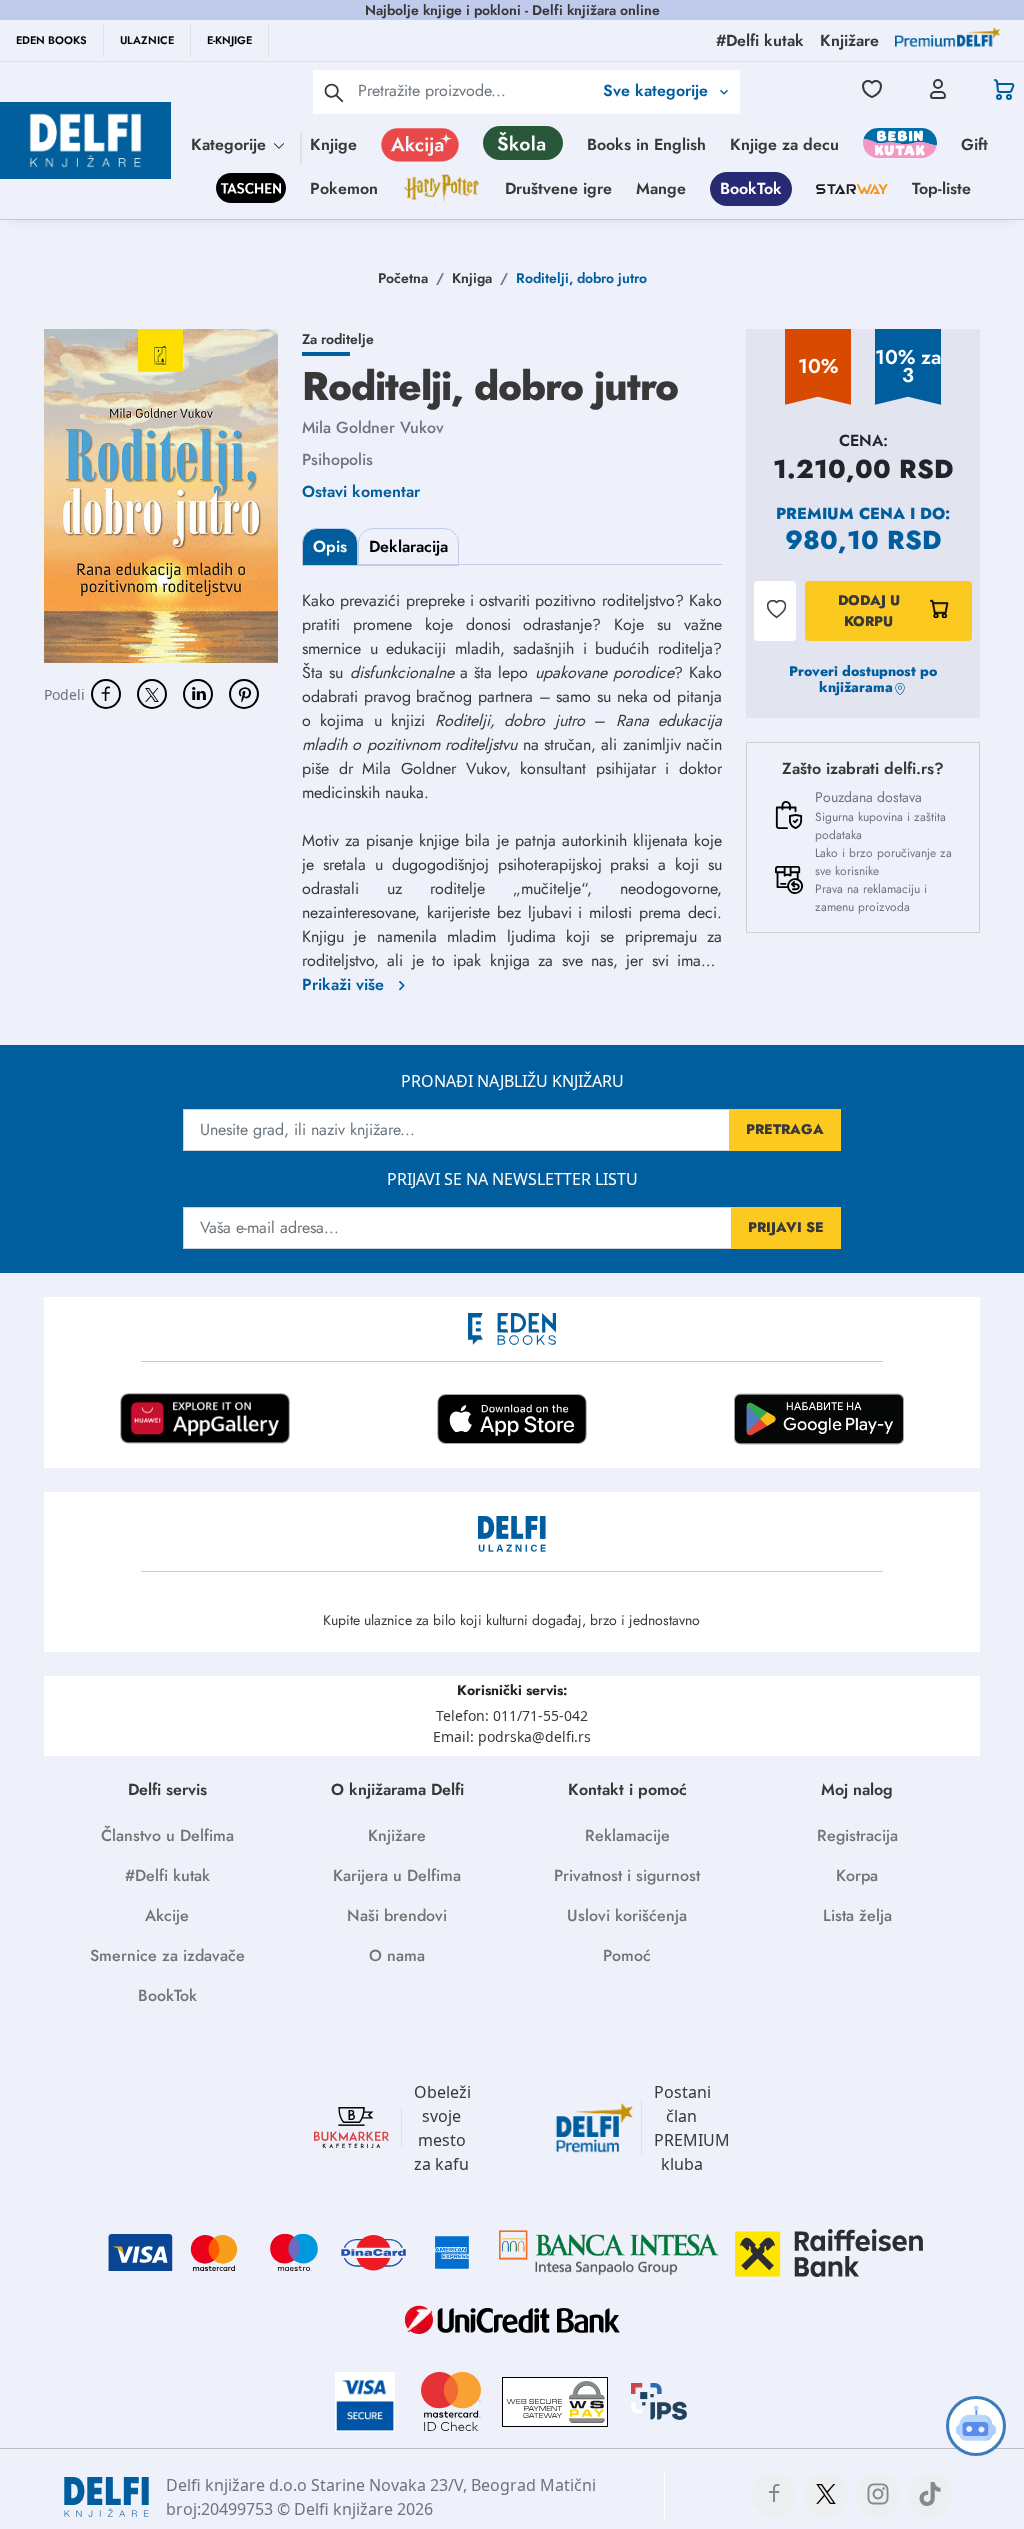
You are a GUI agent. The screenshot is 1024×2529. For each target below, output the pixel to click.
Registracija (857, 1835)
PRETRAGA (785, 1129)
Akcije (167, 1915)
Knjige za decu (784, 144)
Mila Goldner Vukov (373, 427)
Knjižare (397, 1835)
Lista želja (857, 1915)
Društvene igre (558, 188)
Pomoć (627, 1955)
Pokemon (344, 188)
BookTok (751, 188)
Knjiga (472, 278)
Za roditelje (338, 339)
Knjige (333, 144)
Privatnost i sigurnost (627, 1875)
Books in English (646, 144)
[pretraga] (334, 92)
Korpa (857, 1875)
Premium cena (840, 513)
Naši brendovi (397, 1915)
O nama (397, 1955)
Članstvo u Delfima (167, 1835)
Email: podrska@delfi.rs (512, 1736)
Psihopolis (337, 459)
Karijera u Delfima (397, 1875)
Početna (403, 278)
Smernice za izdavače (167, 1955)
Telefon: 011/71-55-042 (512, 1715)
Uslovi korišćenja (627, 1915)
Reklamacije (627, 1835)
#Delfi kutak (167, 1875)
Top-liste (941, 188)
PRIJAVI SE (786, 1227)
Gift (974, 144)
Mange (661, 188)
